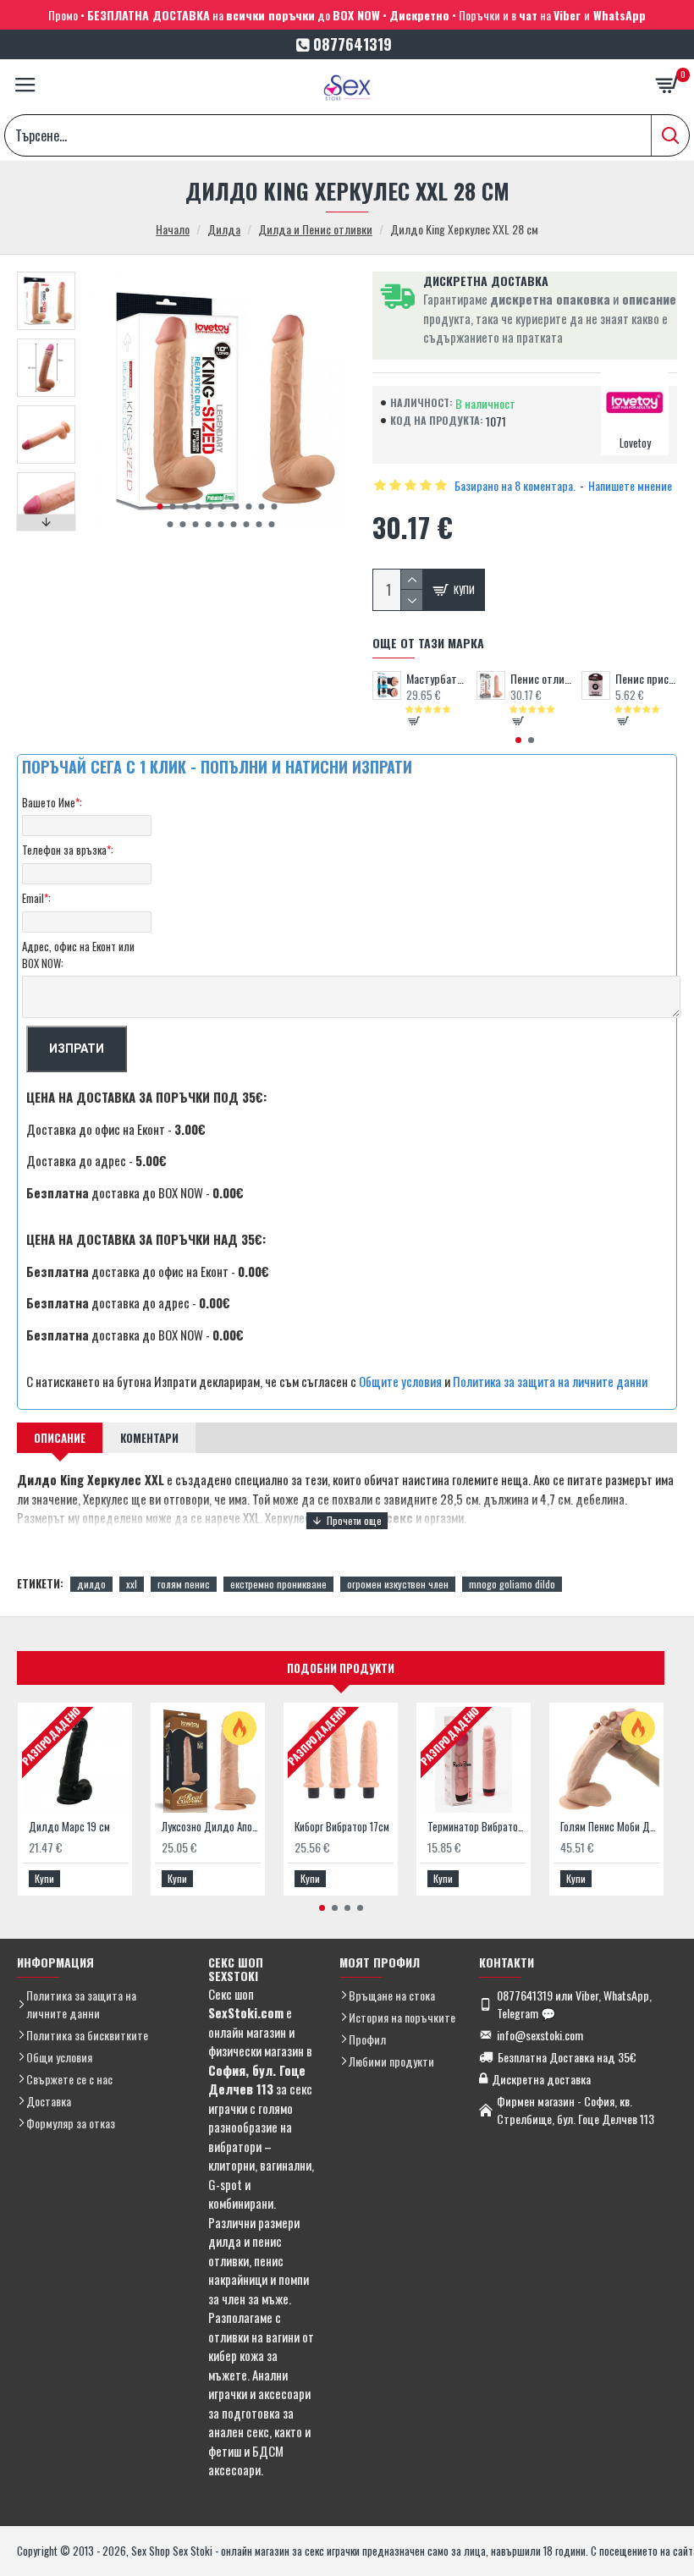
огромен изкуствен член (398, 1584)
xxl (132, 1584)
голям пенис (184, 1584)
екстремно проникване (278, 1584)
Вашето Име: (52, 802)
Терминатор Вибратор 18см (477, 1827)
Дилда (224, 229)
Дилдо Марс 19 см (69, 1827)
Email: (36, 898)
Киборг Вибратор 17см (342, 1827)
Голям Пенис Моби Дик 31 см (610, 1827)
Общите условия (400, 1381)
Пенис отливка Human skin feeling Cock (541, 679)
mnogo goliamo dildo (512, 1584)
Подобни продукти (341, 1668)
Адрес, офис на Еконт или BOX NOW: (78, 955)
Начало (173, 229)
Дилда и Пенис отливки (315, 229)
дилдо (91, 1584)
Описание (60, 1438)
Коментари (149, 1438)
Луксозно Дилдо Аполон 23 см (211, 1827)
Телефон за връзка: (68, 850)
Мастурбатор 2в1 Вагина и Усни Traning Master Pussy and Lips (437, 679)
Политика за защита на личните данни (550, 1381)
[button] (160, 506)
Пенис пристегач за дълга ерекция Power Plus (646, 679)
